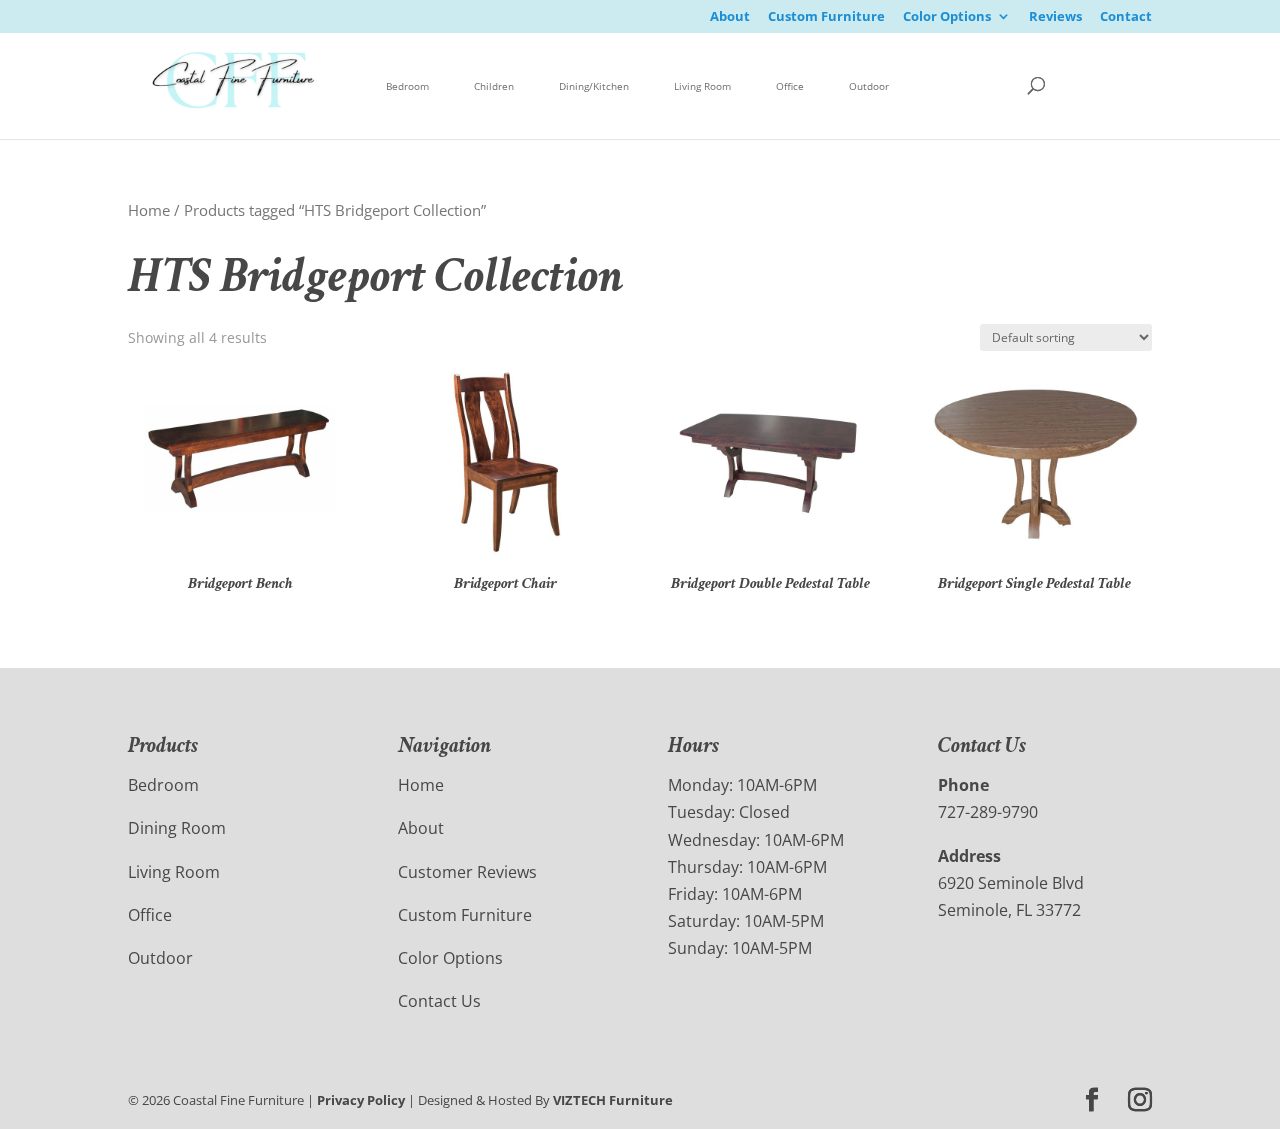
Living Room (702, 86)
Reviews (1055, 17)
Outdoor (869, 86)
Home (149, 210)
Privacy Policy (361, 1100)
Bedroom (407, 86)
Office (790, 86)
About (730, 17)
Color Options (947, 17)
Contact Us (439, 1001)
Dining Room (177, 828)
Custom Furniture (826, 17)
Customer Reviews (467, 872)
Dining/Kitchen (594, 86)
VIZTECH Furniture (613, 1100)
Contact (1126, 17)
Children (494, 86)
